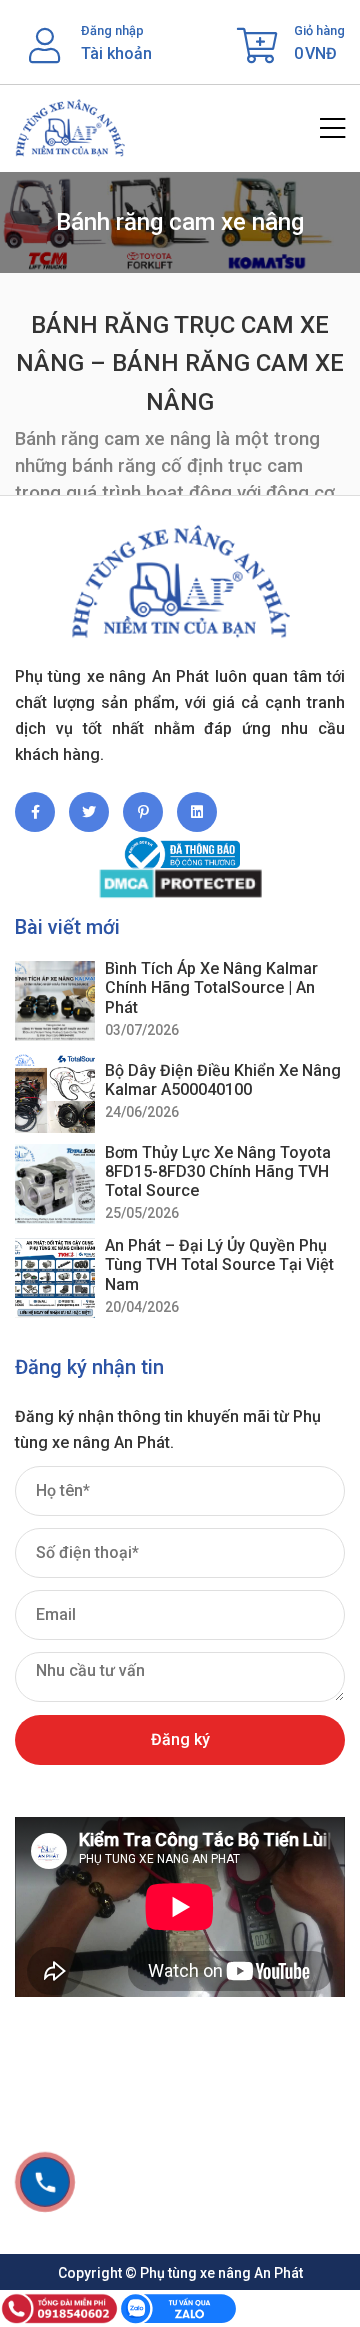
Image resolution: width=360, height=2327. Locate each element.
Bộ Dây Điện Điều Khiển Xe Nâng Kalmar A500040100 (223, 1080)
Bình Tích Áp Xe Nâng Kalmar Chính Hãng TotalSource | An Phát (211, 987)
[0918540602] (45, 2182)
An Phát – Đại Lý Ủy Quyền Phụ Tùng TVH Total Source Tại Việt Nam (219, 1264)
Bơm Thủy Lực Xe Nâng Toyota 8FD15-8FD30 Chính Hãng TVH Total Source (218, 1171)
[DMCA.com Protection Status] (180, 883)
